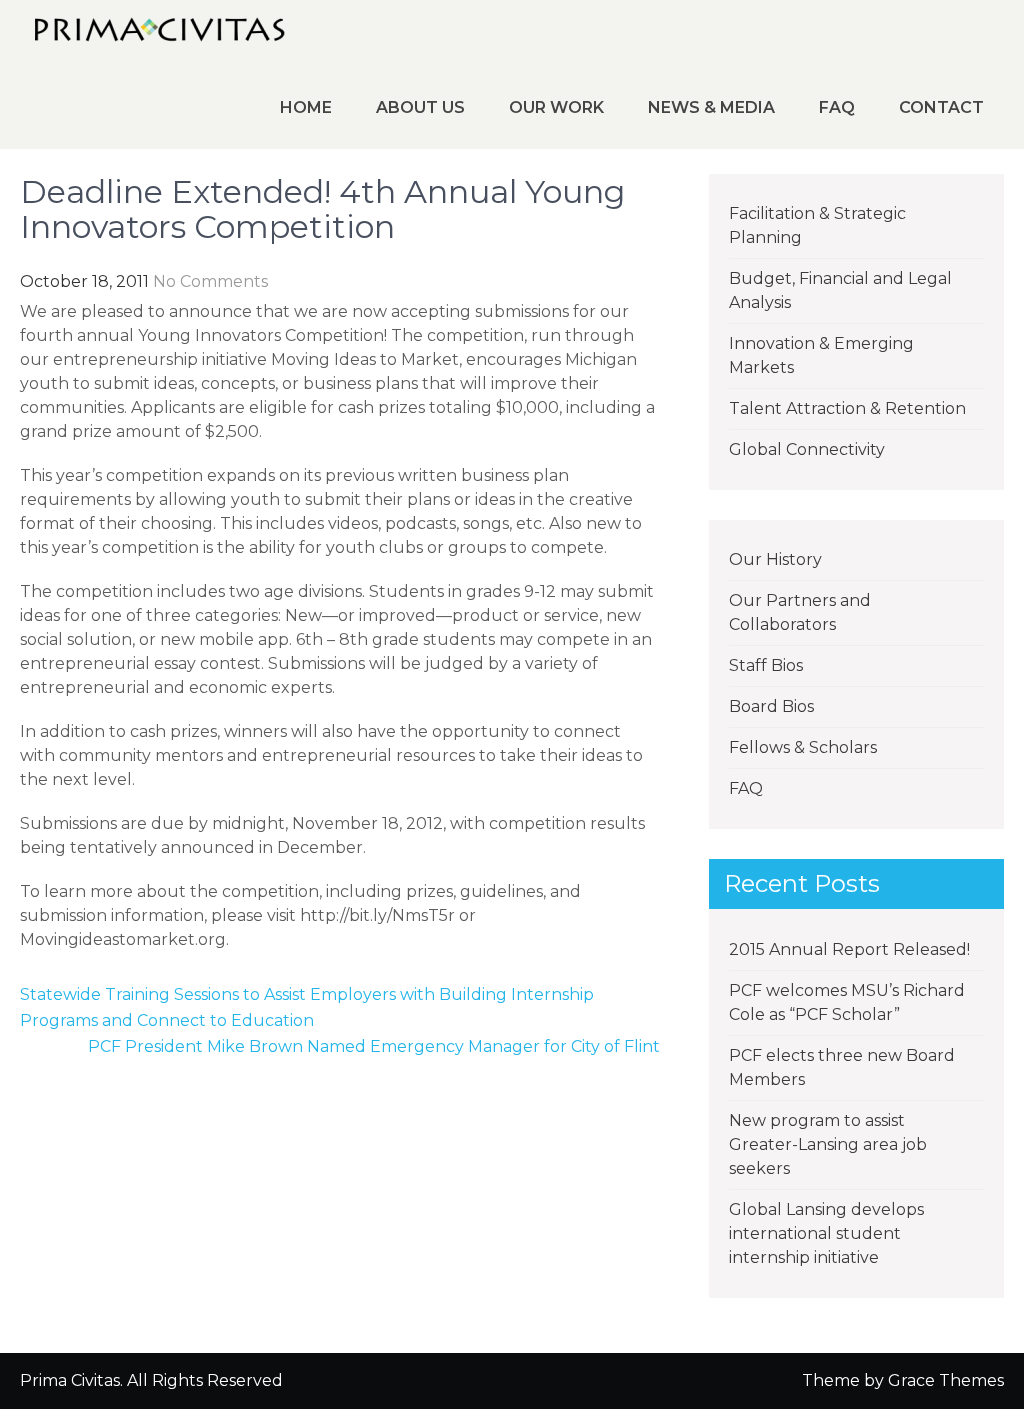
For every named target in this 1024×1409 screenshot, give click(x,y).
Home (306, 107)
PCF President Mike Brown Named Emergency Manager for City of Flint (374, 1046)
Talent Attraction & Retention (847, 408)
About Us (420, 107)
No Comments (210, 281)
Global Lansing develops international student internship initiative (826, 1233)
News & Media (711, 107)
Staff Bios (766, 665)
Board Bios (771, 706)
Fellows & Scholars (803, 747)
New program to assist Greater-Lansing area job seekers (828, 1144)
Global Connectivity (807, 449)
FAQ (837, 107)
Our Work (556, 107)
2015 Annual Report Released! (849, 949)
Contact (941, 107)
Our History (775, 559)
